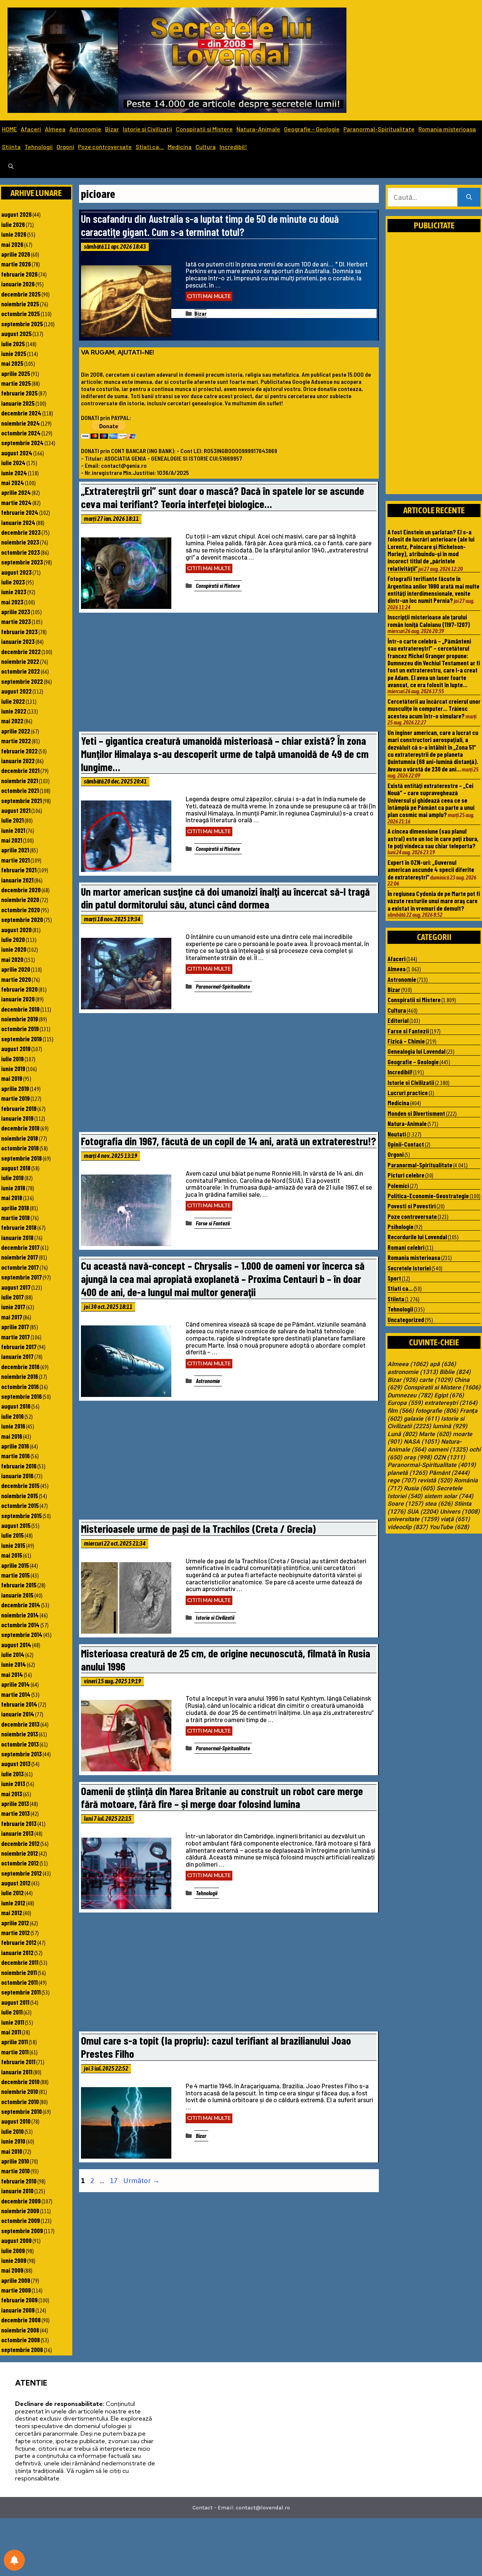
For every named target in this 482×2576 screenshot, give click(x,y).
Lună (402, 1434)
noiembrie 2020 (20, 899)
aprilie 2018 (15, 1208)
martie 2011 (15, 2052)
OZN (449, 1458)
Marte (435, 1434)
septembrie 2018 (21, 1158)
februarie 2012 (19, 1942)
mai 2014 (12, 1674)
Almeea (55, 129)
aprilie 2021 (15, 850)
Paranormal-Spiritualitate (379, 129)
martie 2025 (16, 383)
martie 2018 (15, 1217)
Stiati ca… (150, 147)
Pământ (449, 1473)
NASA (422, 1442)
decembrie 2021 (20, 770)
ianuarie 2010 (17, 2191)
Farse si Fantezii (213, 1223)
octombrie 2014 (20, 1625)
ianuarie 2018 (17, 1237)
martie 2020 (16, 979)
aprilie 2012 (15, 1923)
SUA (423, 1512)
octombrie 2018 (20, 1148)
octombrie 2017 (20, 1267)
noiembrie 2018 (20, 1138)
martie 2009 (16, 2290)
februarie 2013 (19, 1823)
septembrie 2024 (22, 443)
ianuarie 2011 (17, 2072)
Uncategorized (406, 1319)
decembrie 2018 (20, 1128)
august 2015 (16, 1525)
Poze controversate (105, 147)
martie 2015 (15, 1575)
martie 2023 (16, 621)
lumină (450, 1426)
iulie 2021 (12, 820)
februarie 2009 (19, 2300)
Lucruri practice (408, 1092)
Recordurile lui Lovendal (417, 1237)
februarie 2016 (19, 1466)
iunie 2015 (13, 1545)
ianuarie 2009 (18, 2310)
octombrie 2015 (20, 1505)
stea (439, 1504)
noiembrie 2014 (20, 1615)
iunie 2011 (13, 2022)
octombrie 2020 (21, 910)
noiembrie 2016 (20, 1376)
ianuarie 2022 (18, 761)
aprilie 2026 (16, 254)
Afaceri (31, 129)
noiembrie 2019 (20, 1019)
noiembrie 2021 (20, 781)
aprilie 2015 (15, 1565)
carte (436, 1380)
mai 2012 (12, 1913)
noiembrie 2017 (20, 1257)
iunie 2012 (13, 1903)
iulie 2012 (12, 1893)
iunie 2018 (13, 1188)
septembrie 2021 (21, 800)
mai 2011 (11, 2032)
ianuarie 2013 (17, 1833)
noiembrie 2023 (20, 542)
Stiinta (11, 147)
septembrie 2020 (22, 919)
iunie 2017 (13, 1307)
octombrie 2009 (21, 2220)
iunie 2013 (13, 1783)
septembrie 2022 (22, 681)
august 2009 (16, 2240)
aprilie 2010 (15, 2161)
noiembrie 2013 (20, 1734)
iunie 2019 (13, 1068)
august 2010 (16, 2121)
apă (443, 1364)
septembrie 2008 (22, 2349)
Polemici (398, 1185)
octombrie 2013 (20, 1744)
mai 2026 (12, 244)
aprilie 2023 (16, 612)
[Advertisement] (229, 674)
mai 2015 (12, 1555)
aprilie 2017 (15, 1327)
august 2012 (16, 1883)
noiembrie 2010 (20, 2091)
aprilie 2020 (16, 969)
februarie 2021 (19, 870)
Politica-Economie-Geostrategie (428, 1196)
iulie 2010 (12, 2131)
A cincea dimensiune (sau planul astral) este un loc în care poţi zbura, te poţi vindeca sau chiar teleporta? (433, 838)
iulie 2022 (13, 701)
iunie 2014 (14, 1664)
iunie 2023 (14, 592)
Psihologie (400, 1226)
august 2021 (16, 810)
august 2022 (16, 691)
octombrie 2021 (20, 790)
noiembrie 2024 (21, 423)
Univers (460, 1512)
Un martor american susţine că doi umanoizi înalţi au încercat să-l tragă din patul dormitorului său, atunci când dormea (225, 898)
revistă (435, 1480)
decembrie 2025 (21, 294)
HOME (9, 129)
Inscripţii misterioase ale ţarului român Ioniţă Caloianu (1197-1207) (429, 620)
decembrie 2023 (21, 532)
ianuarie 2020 (18, 999)
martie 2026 (16, 264)
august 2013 (16, 1763)
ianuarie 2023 (18, 641)
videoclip (408, 1527)
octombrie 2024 (21, 433)
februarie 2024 (20, 512)
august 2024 (17, 453)
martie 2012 (15, 1932)
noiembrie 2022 (20, 661)
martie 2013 (15, 1813)
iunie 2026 (14, 234)
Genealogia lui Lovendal (416, 1051)
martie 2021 (15, 860)
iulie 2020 (13, 939)
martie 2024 (16, 502)
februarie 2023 (19, 631)
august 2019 (16, 1048)
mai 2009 (12, 2270)
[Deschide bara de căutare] (11, 167)
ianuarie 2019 (17, 1118)
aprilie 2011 (14, 2042)
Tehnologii (39, 147)
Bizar (112, 129)
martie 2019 (15, 1098)
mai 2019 (12, 1078)
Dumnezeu (410, 1395)
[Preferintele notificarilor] (14, 2560)
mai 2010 (12, 2151)
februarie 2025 (19, 393)
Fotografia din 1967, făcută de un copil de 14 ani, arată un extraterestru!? (229, 1141)
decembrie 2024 (21, 413)
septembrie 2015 (21, 1515)
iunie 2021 (13, 830)
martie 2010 (15, 2171)
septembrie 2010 (21, 2111)
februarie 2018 (19, 1227)
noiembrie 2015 (20, 1496)
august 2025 (16, 333)
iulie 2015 (12, 1535)
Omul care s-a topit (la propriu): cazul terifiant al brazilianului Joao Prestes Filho (216, 2047)
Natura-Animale (258, 129)
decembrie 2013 (20, 1724)
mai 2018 (12, 1197)
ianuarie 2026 (18, 284)
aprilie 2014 (15, 1684)
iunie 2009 (14, 2260)
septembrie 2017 (21, 1277)
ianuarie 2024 (18, 522)
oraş (418, 1458)
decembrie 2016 (20, 1366)
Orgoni (65, 147)
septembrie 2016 (21, 1396)
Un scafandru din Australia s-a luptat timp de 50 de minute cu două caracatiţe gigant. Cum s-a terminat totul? (210, 225)
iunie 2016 (13, 1426)
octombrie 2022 (21, 671)
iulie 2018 (12, 1178)
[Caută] (469, 197)
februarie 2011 (18, 2062)
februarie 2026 (19, 274)
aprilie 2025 (16, 373)
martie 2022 (16, 741)
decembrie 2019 (20, 1009)
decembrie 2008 (21, 2320)
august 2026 (16, 214)
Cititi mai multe (209, 296)
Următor (141, 2180)
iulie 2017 (12, 1297)
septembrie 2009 (22, 2231)
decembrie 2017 (20, 1247)
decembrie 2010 (20, 2081)
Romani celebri (406, 1247)
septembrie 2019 (21, 1039)
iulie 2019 (12, 1059)
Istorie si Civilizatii (147, 129)
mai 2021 (12, 840)
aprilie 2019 (15, 1088)
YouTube (449, 1527)
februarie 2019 (19, 1108)
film (401, 1411)
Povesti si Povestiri (412, 1206)
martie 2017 (15, 1337)
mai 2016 (12, 1436)
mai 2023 (12, 602)
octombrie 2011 (19, 1982)
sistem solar (449, 1496)
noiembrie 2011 (19, 1972)
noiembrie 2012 (20, 1853)
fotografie (437, 1411)
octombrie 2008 (21, 2340)
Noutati (397, 1134)
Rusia (419, 1488)
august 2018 (16, 1168)
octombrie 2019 (20, 1029)
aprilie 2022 (16, 731)
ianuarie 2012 (17, 1952)
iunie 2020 (14, 949)
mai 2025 (12, 363)
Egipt (449, 1395)
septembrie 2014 (22, 1634)
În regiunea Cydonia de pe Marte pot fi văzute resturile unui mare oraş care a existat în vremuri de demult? (434, 901)
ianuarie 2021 (17, 880)
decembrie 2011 (20, 1962)
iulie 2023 (13, 582)
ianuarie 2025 (18, 403)
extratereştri (451, 1403)
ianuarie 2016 (17, 1476)
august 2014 (16, 1645)
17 (114, 2180)
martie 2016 (15, 1456)
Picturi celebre (406, 1175)
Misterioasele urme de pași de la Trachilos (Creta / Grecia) (198, 1528)
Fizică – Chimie (406, 1041)
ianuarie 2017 (17, 1356)
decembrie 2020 (21, 890)
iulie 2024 (13, 463)
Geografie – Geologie (312, 129)
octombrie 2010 (20, 2101)
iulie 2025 (13, 344)
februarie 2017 (19, 1347)
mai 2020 (12, 959)
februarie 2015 (19, 1585)
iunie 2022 (14, 711)
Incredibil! (233, 147)
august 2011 (15, 2002)
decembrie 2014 (21, 1605)
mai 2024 (13, 482)
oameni (448, 1450)
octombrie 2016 (20, 1386)
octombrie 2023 (21, 552)
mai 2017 (12, 1317)
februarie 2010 (19, 2181)
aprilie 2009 (16, 2280)
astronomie (413, 1372)
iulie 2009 (13, 2250)
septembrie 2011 (21, 1992)
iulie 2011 (12, 2012)
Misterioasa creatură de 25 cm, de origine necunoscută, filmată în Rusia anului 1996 (226, 1660)
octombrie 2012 (20, 1863)
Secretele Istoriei (409, 1268)
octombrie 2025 (21, 313)
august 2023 (16, 572)
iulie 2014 (13, 1654)
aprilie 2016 (15, 1446)
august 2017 (16, 1287)
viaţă (455, 1519)
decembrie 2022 (21, 651)
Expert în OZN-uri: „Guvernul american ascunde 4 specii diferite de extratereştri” (431, 870)
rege (402, 1480)
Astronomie (85, 129)
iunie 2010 (13, 2141)
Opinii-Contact (406, 1144)
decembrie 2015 (20, 1485)
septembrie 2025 (22, 324)
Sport (394, 1278)
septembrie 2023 (22, 562)
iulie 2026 (13, 224)
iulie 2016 (12, 1416)
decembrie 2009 (21, 2201)
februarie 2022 (19, 751)
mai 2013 (12, 1794)
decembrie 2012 (20, 1843)
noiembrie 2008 (20, 2330)
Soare (405, 1504)
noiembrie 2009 (20, 2211)
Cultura (206, 147)
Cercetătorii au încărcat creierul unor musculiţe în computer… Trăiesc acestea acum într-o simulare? (434, 708)
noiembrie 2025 (20, 304)
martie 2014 (16, 1694)
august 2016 (16, 1406)
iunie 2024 (14, 473)
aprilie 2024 (16, 492)
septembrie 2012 (21, 1873)
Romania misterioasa (447, 129)
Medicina (180, 147)
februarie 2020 (19, 989)
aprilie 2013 (15, 1803)
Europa (405, 1403)
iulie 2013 (12, 1774)
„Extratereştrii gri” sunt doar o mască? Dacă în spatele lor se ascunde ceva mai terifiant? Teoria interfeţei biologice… (223, 497)
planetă (407, 1473)
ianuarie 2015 (17, 1595)
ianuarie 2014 (18, 1714)
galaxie (422, 1419)
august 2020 (16, 930)
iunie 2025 (14, 353)
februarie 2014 (19, 1704)
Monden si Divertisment (416, 1113)
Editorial (398, 1020)
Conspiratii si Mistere (204, 129)
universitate (413, 1519)
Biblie (455, 1372)
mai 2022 (12, 721)
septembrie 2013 (21, 1754)
